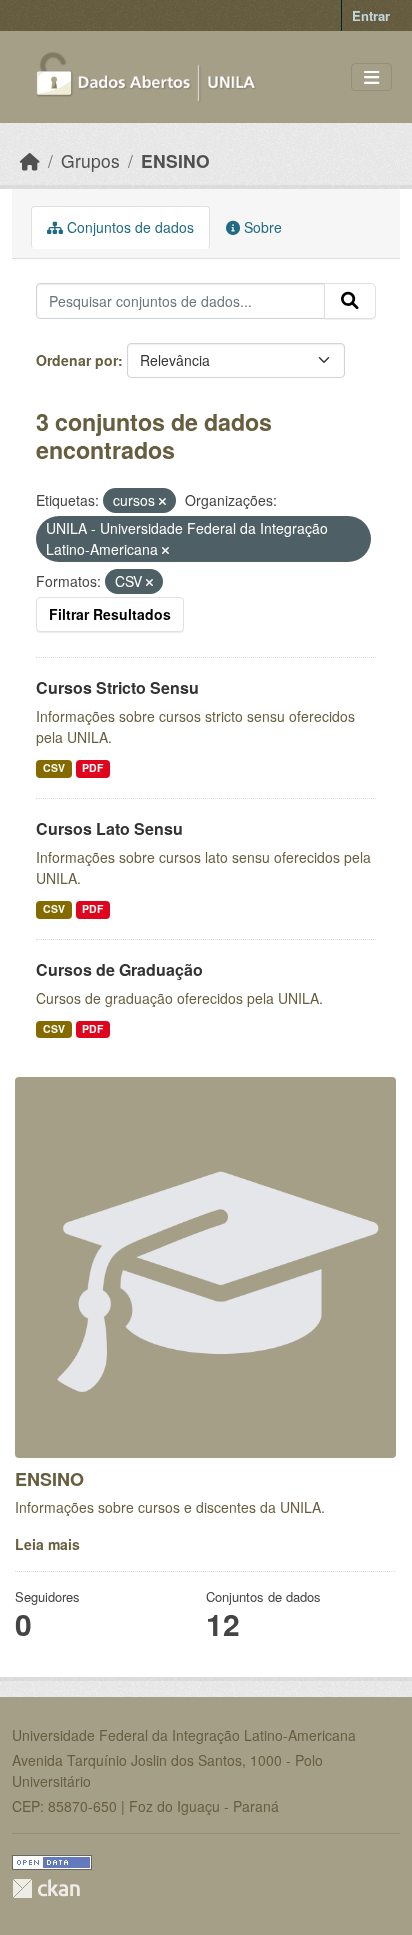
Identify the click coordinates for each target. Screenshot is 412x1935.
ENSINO (175, 160)
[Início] (30, 160)
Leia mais (47, 1544)
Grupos (90, 160)
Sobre (261, 227)
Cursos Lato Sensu (109, 828)
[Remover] (162, 501)
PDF (92, 767)
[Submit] (350, 301)
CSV (54, 767)
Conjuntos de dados (128, 227)
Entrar (371, 15)
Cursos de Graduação (119, 969)
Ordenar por (77, 360)
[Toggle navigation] (371, 77)
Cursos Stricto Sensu (117, 687)
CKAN (46, 1888)
